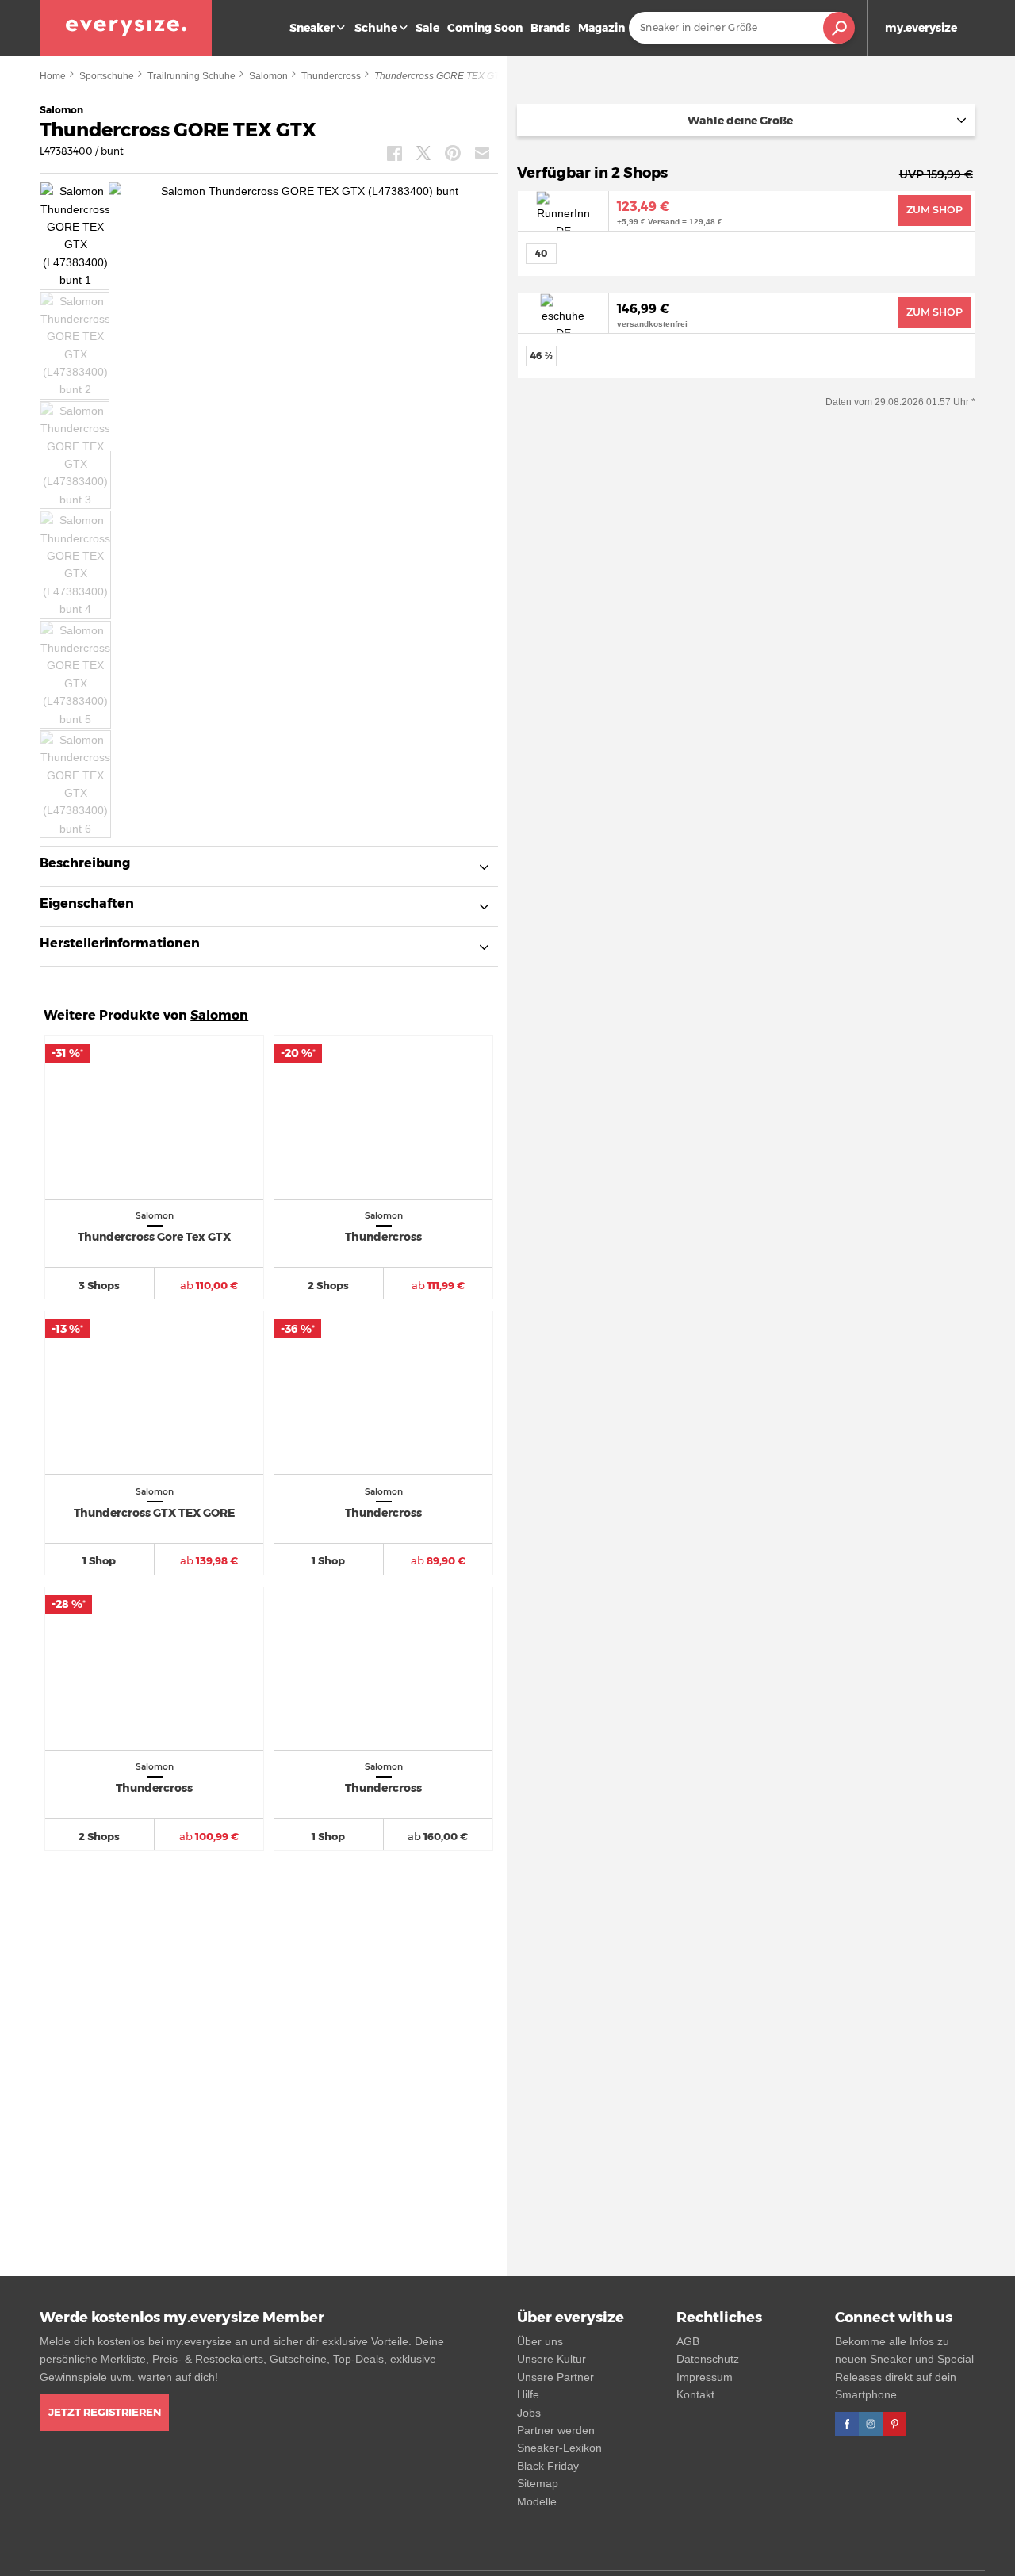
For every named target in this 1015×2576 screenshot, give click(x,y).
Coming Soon (485, 28)
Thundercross (331, 76)
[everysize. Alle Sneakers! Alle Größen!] (126, 28)
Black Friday (548, 2466)
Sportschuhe (107, 76)
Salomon (268, 76)
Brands (550, 28)
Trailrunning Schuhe (192, 76)
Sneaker (312, 28)
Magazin (601, 28)
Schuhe (376, 28)
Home (53, 76)
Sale (427, 28)
